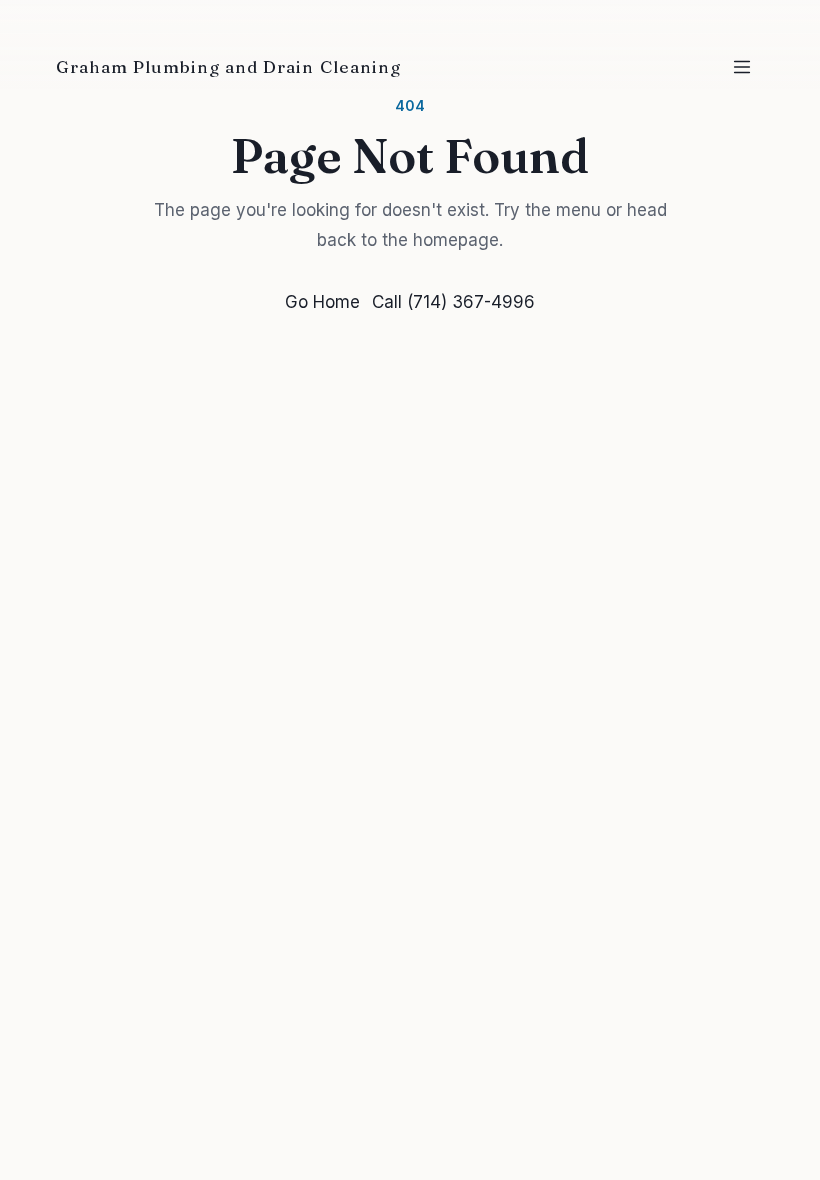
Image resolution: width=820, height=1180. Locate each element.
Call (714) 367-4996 (453, 302)
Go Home (322, 302)
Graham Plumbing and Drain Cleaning (228, 66)
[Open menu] (742, 67)
